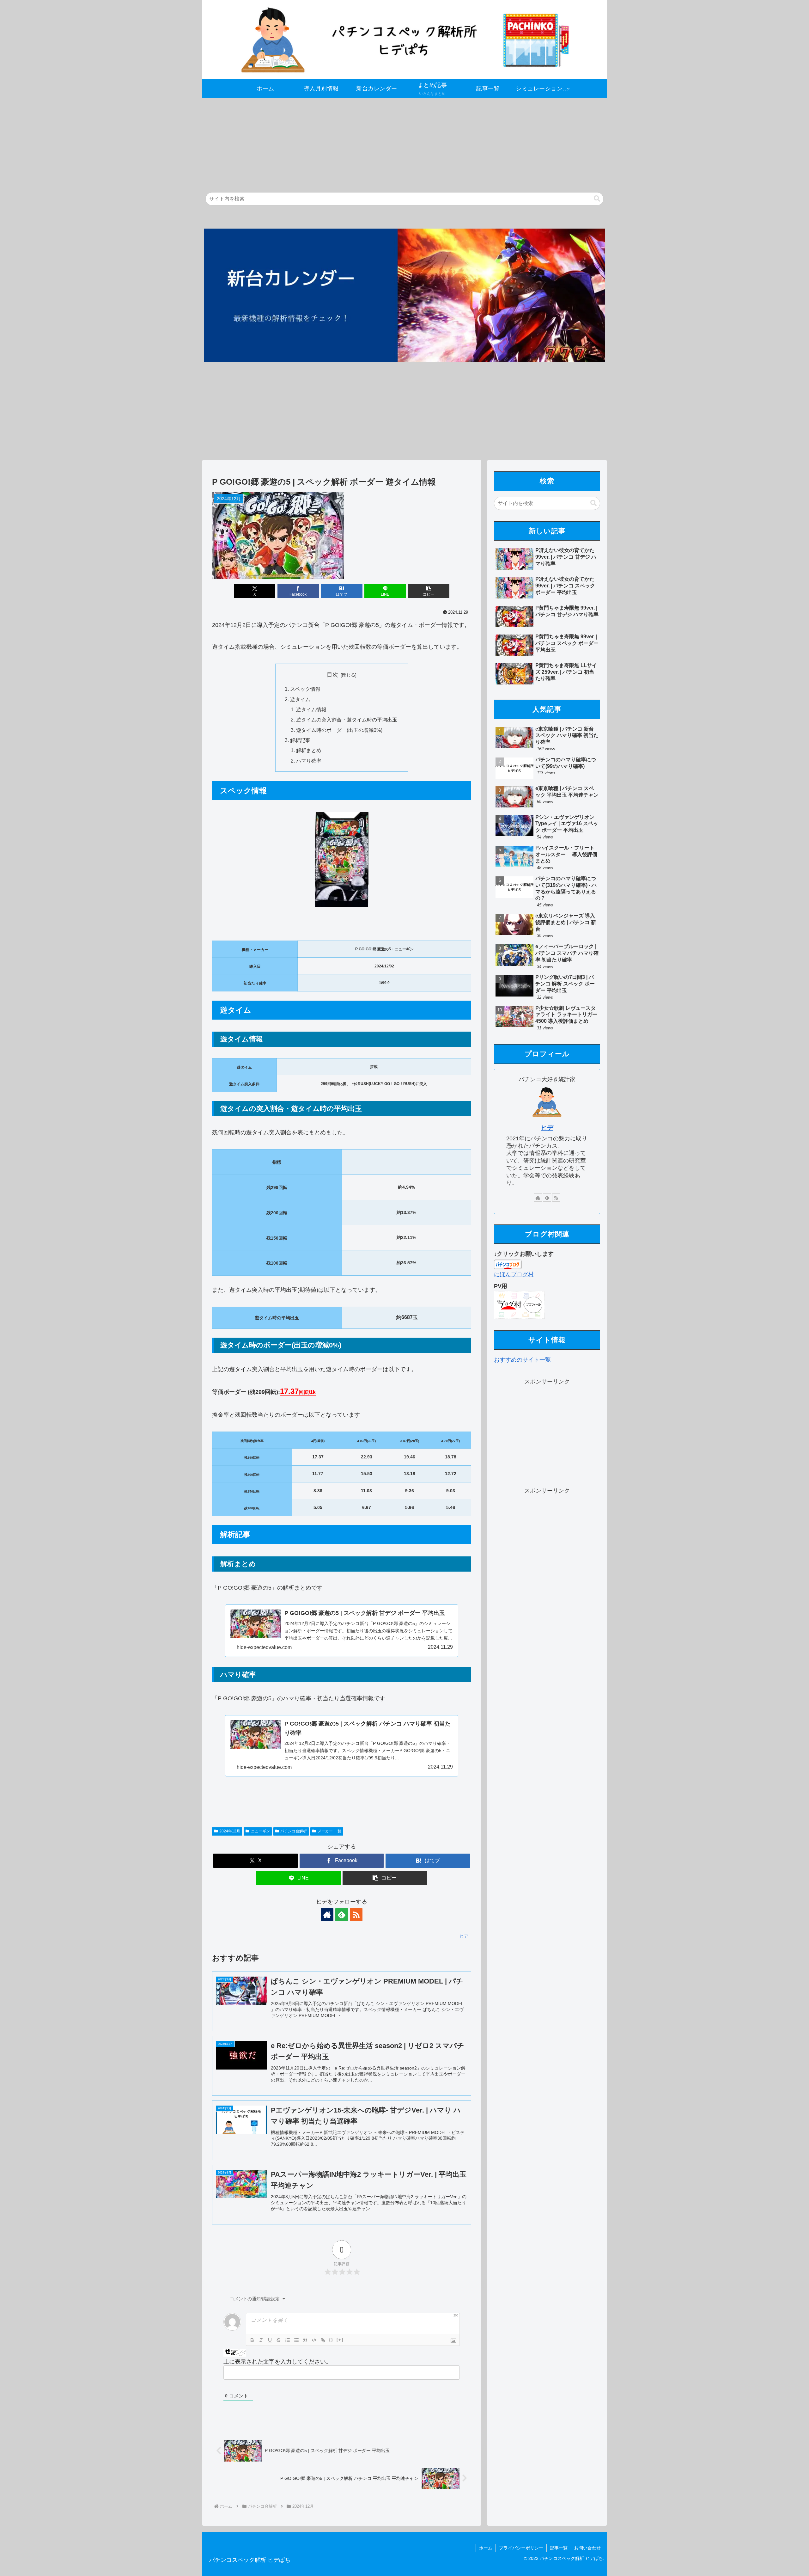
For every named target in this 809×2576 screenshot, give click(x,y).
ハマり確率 (309, 761)
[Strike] (279, 2340)
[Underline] (270, 2340)
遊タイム (300, 699)
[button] (597, 199)
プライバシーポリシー (521, 2548)
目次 (332, 675)
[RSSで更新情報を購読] (356, 1915)
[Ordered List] (288, 2340)
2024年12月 (230, 1831)
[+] (340, 2340)
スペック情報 (305, 689)
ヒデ (547, 1128)
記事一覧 (559, 2548)
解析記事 (300, 740)
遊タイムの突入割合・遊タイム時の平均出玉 (347, 720)
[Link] (323, 2340)
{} (331, 2340)
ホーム (486, 2548)
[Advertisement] (392, 142)
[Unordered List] (296, 2340)
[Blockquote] (305, 2340)
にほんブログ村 (514, 1274)
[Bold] (252, 2340)
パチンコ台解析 (294, 1831)
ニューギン (260, 1831)
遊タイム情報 (311, 709)
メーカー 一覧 (329, 1831)
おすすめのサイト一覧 (522, 1360)
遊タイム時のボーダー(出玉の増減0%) (339, 730)
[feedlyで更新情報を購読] (342, 1915)
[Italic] (261, 2340)
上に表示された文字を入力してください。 (277, 2362)
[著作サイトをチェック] (327, 1915)
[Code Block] (314, 2340)
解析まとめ (309, 750)
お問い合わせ (587, 2548)
